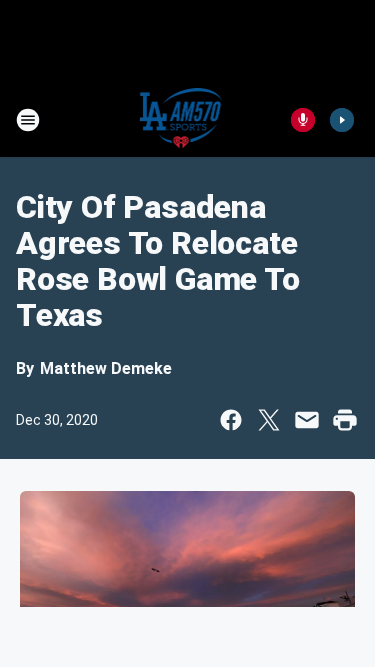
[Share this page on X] (269, 420)
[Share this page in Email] (307, 420)
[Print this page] (345, 420)
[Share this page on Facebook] (231, 420)
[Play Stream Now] (342, 120)
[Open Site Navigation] (28, 120)
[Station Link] (181, 120)
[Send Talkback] (303, 120)
